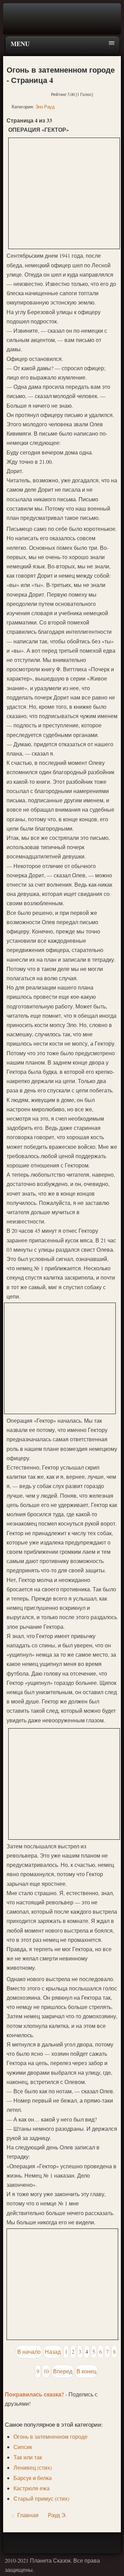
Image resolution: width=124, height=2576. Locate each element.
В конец (86, 2371)
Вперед (63, 2371)
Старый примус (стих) (41, 2498)
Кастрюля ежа (32, 2488)
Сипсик (23, 2447)
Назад (53, 2351)
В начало (29, 2351)
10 (46, 2371)
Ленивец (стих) (33, 2467)
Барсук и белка (33, 2478)
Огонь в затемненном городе (50, 2436)
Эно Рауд (45, 107)
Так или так (28, 2457)
